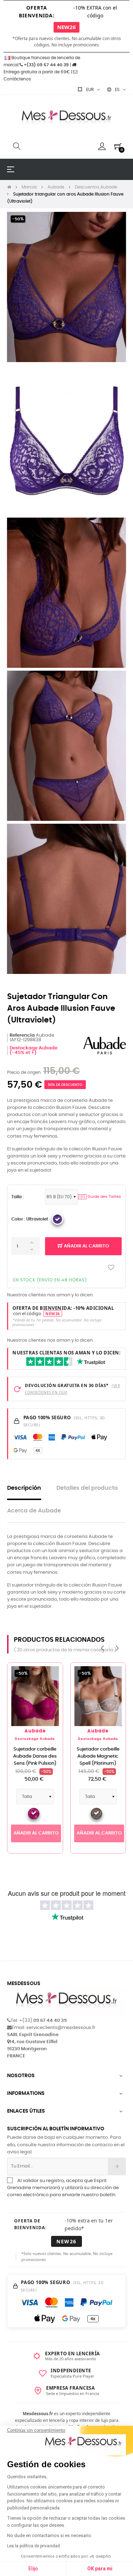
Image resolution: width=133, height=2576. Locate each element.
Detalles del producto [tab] (87, 1488)
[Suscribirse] (117, 2166)
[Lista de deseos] (111, 1267)
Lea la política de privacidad (34, 2546)
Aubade (35, 1731)
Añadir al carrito (86, 1246)
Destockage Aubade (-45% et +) (34, 1050)
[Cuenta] (102, 146)
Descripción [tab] (24, 1488)
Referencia (22, 1035)
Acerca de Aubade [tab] (34, 1511)
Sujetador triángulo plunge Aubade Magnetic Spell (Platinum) (35, 1760)
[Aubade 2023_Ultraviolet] (57, 1219)
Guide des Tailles (100, 1197)
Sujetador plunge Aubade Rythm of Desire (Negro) (98, 1756)
